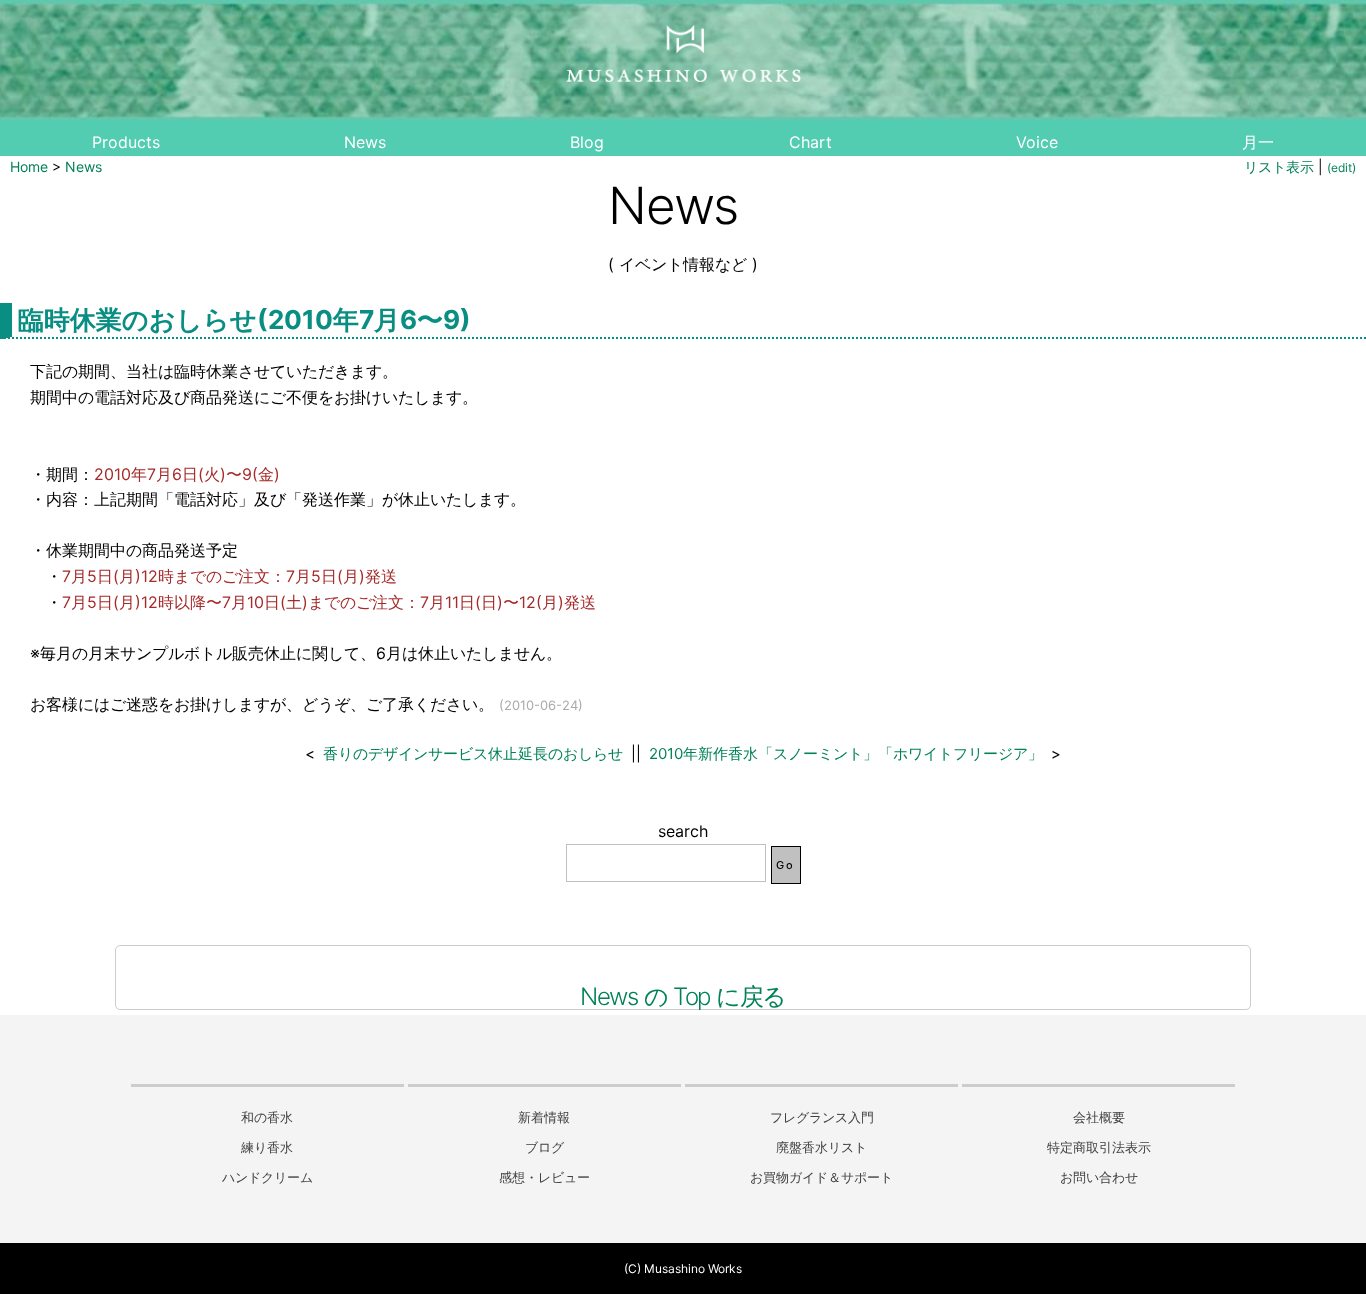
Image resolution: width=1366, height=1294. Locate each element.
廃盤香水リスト (821, 1147)
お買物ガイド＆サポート (821, 1177)
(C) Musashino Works (683, 1268)
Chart (810, 142)
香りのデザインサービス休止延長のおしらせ (473, 753)
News (365, 142)
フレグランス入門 (822, 1117)
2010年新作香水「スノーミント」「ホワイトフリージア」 (846, 753)
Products (126, 142)
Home (29, 166)
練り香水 (267, 1147)
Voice (1037, 142)
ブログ (544, 1147)
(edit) (1341, 167)
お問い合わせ (1099, 1177)
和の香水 (267, 1117)
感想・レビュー (544, 1177)
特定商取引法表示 (1099, 1147)
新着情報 (544, 1117)
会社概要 (1099, 1117)
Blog (587, 142)
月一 (1258, 142)
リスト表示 (1279, 166)
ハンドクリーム (267, 1177)
